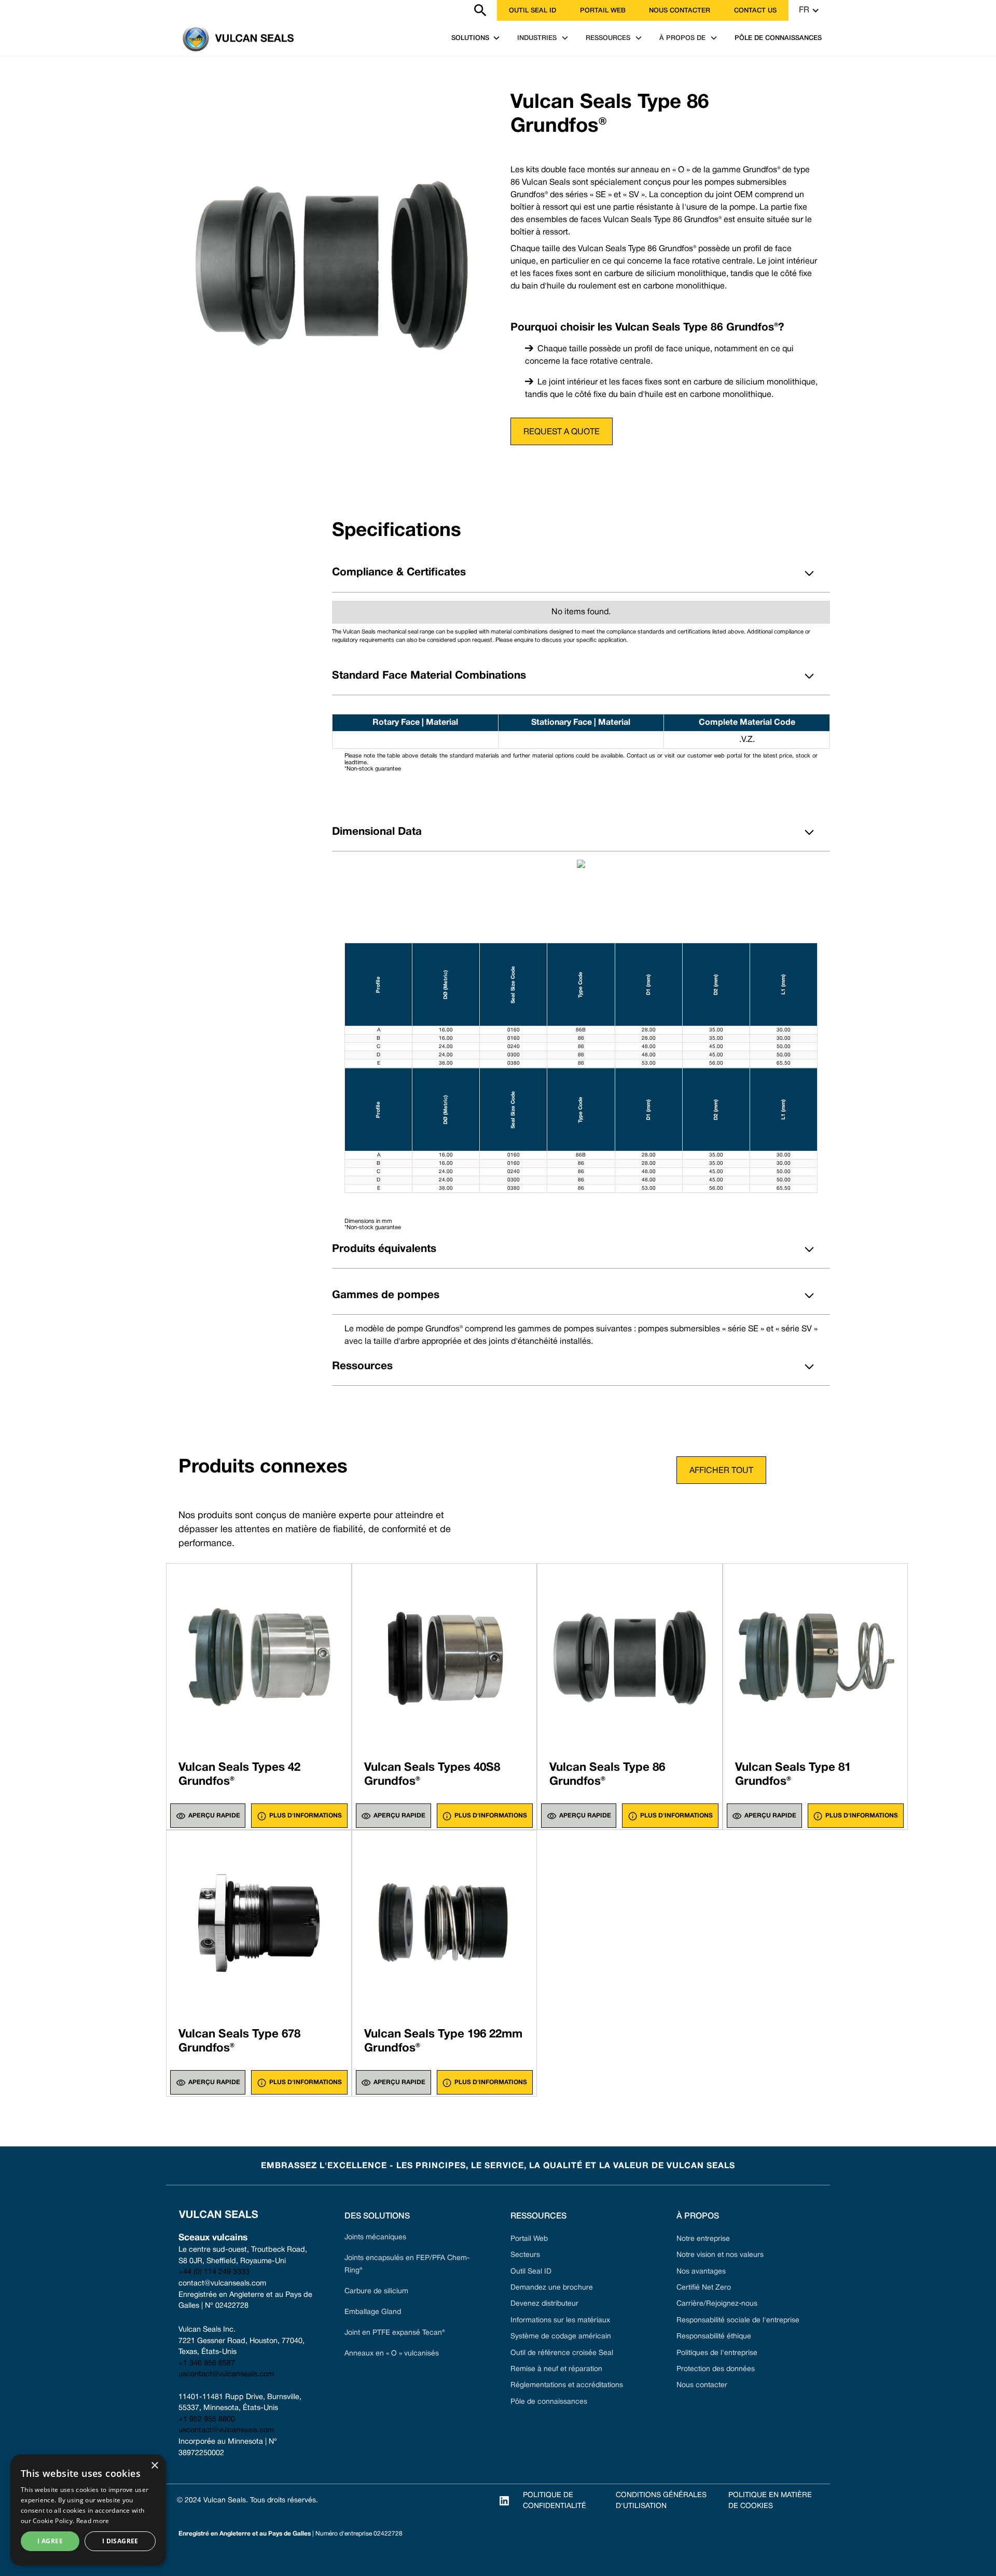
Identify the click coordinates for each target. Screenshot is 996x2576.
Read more (93, 2521)
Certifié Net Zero (704, 2288)
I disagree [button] (120, 2541)
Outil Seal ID (532, 11)
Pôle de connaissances (549, 2402)
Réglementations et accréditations (567, 2385)
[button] (809, 10)
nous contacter (680, 11)
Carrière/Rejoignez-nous (717, 2304)
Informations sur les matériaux (560, 2320)
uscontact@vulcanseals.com (226, 2374)
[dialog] (88, 2510)
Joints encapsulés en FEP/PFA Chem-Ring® (407, 2264)
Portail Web (529, 2239)
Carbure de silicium (376, 2291)
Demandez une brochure (552, 2288)
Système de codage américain (561, 2337)
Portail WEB (603, 11)
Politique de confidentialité (555, 2501)
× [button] (154, 2466)
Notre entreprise (703, 2239)
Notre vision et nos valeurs (720, 2255)
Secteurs (525, 2255)
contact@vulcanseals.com (222, 2284)
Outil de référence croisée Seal (562, 2353)
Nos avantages (701, 2272)
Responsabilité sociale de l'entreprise (738, 2320)
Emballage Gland (373, 2312)
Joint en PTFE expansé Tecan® (395, 2333)
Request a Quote (562, 432)
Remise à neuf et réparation (556, 2369)
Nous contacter (702, 2385)
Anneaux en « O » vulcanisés (392, 2354)
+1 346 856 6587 (207, 2364)
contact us (755, 11)
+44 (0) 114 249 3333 (214, 2272)
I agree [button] (50, 2541)
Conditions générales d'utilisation (661, 2501)
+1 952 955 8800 (207, 2420)
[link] (172, 10)
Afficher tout (721, 1471)
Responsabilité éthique (714, 2337)
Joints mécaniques (375, 2237)
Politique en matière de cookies (770, 2501)
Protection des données (716, 2369)
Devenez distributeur (544, 2304)
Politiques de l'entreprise (717, 2353)
